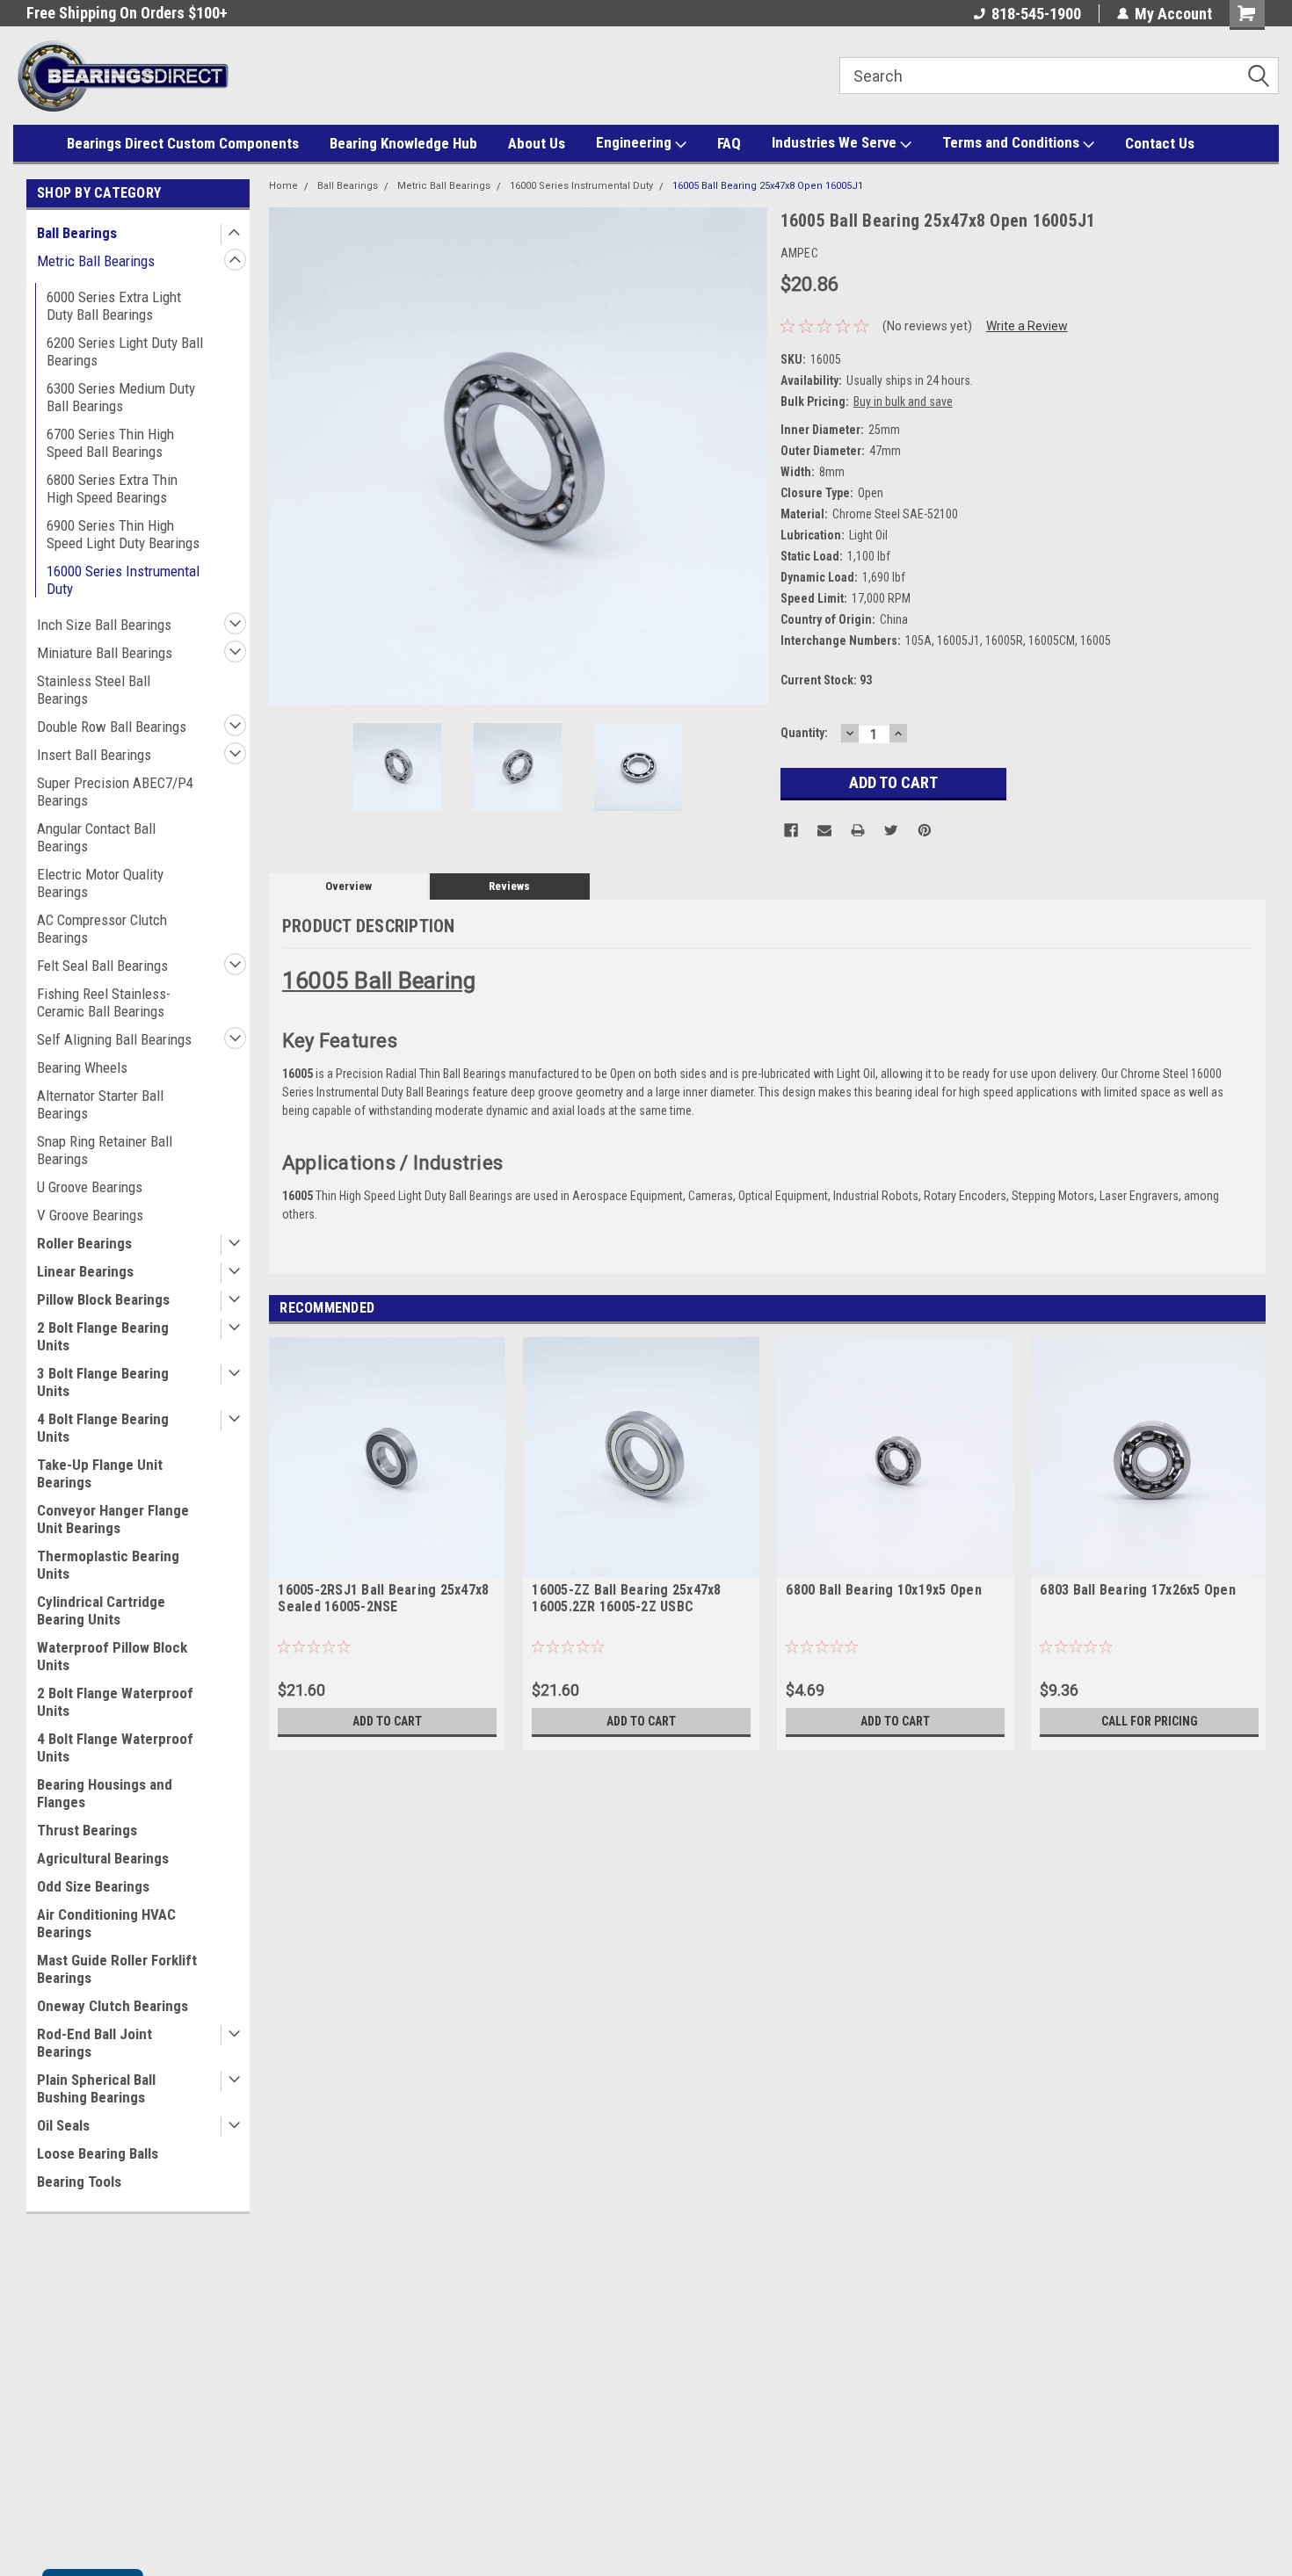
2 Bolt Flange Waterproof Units (115, 1702)
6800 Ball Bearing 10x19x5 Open (884, 1590)
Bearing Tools (79, 2182)
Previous (287, 456)
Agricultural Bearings (103, 1858)
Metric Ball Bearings (96, 261)
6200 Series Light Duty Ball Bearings (125, 351)
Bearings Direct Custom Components (183, 143)
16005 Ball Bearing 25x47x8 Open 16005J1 (768, 186)
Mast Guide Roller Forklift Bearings (117, 1969)
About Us (537, 143)
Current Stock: (826, 680)
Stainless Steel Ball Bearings (94, 690)
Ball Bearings (77, 233)
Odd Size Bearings (93, 1886)
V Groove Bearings (90, 1215)
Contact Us (1160, 143)
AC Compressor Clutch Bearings (102, 929)
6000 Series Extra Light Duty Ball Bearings (114, 306)
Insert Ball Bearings (94, 755)
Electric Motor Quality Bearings (100, 883)
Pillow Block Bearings (103, 1299)
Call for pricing (1150, 1721)
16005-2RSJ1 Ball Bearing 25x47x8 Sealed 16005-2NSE (383, 1598)
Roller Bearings (84, 1243)
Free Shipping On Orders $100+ (127, 13)
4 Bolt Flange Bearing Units (103, 1428)
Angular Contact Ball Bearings (96, 837)
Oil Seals (63, 2125)
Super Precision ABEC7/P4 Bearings (115, 792)
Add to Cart (387, 1721)
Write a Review (1027, 326)
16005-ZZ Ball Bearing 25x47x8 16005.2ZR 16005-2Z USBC (626, 1598)
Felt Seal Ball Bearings (102, 966)
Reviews (509, 886)
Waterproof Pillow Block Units (112, 1656)
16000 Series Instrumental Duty (123, 580)
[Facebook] (791, 830)
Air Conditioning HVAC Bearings (106, 1923)
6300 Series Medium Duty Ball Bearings (121, 397)
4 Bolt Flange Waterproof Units (115, 1747)
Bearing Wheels (82, 1067)
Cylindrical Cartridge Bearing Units (101, 1610)
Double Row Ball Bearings (112, 727)
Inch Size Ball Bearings (104, 625)
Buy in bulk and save (903, 402)
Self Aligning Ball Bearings (114, 1039)
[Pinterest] (925, 830)
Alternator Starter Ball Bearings (100, 1104)
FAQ (729, 143)
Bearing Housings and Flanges (105, 1793)
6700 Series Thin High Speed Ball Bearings (110, 443)
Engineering (635, 142)
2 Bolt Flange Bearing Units (103, 1336)
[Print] (858, 830)
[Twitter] (891, 830)
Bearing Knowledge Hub (403, 143)
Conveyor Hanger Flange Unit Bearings (113, 1519)
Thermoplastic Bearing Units (108, 1565)
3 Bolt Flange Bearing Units (103, 1382)
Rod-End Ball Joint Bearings (94, 2043)
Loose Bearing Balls (98, 2153)
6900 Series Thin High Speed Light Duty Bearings (123, 534)
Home (283, 186)
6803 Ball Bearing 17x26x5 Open (1138, 1590)
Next (750, 456)
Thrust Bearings (87, 1830)
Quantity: (804, 733)
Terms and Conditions (1013, 142)
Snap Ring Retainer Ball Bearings (105, 1150)
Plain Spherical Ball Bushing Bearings (96, 2088)
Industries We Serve (836, 142)
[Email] (824, 830)
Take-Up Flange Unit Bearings (100, 1473)
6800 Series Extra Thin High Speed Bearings (112, 488)
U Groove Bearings (90, 1187)
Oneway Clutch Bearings (113, 2006)
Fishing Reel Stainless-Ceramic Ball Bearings (104, 1002)
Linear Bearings (85, 1271)
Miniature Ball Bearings (105, 653)
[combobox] (1059, 76)
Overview (348, 886)
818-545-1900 (1036, 14)
